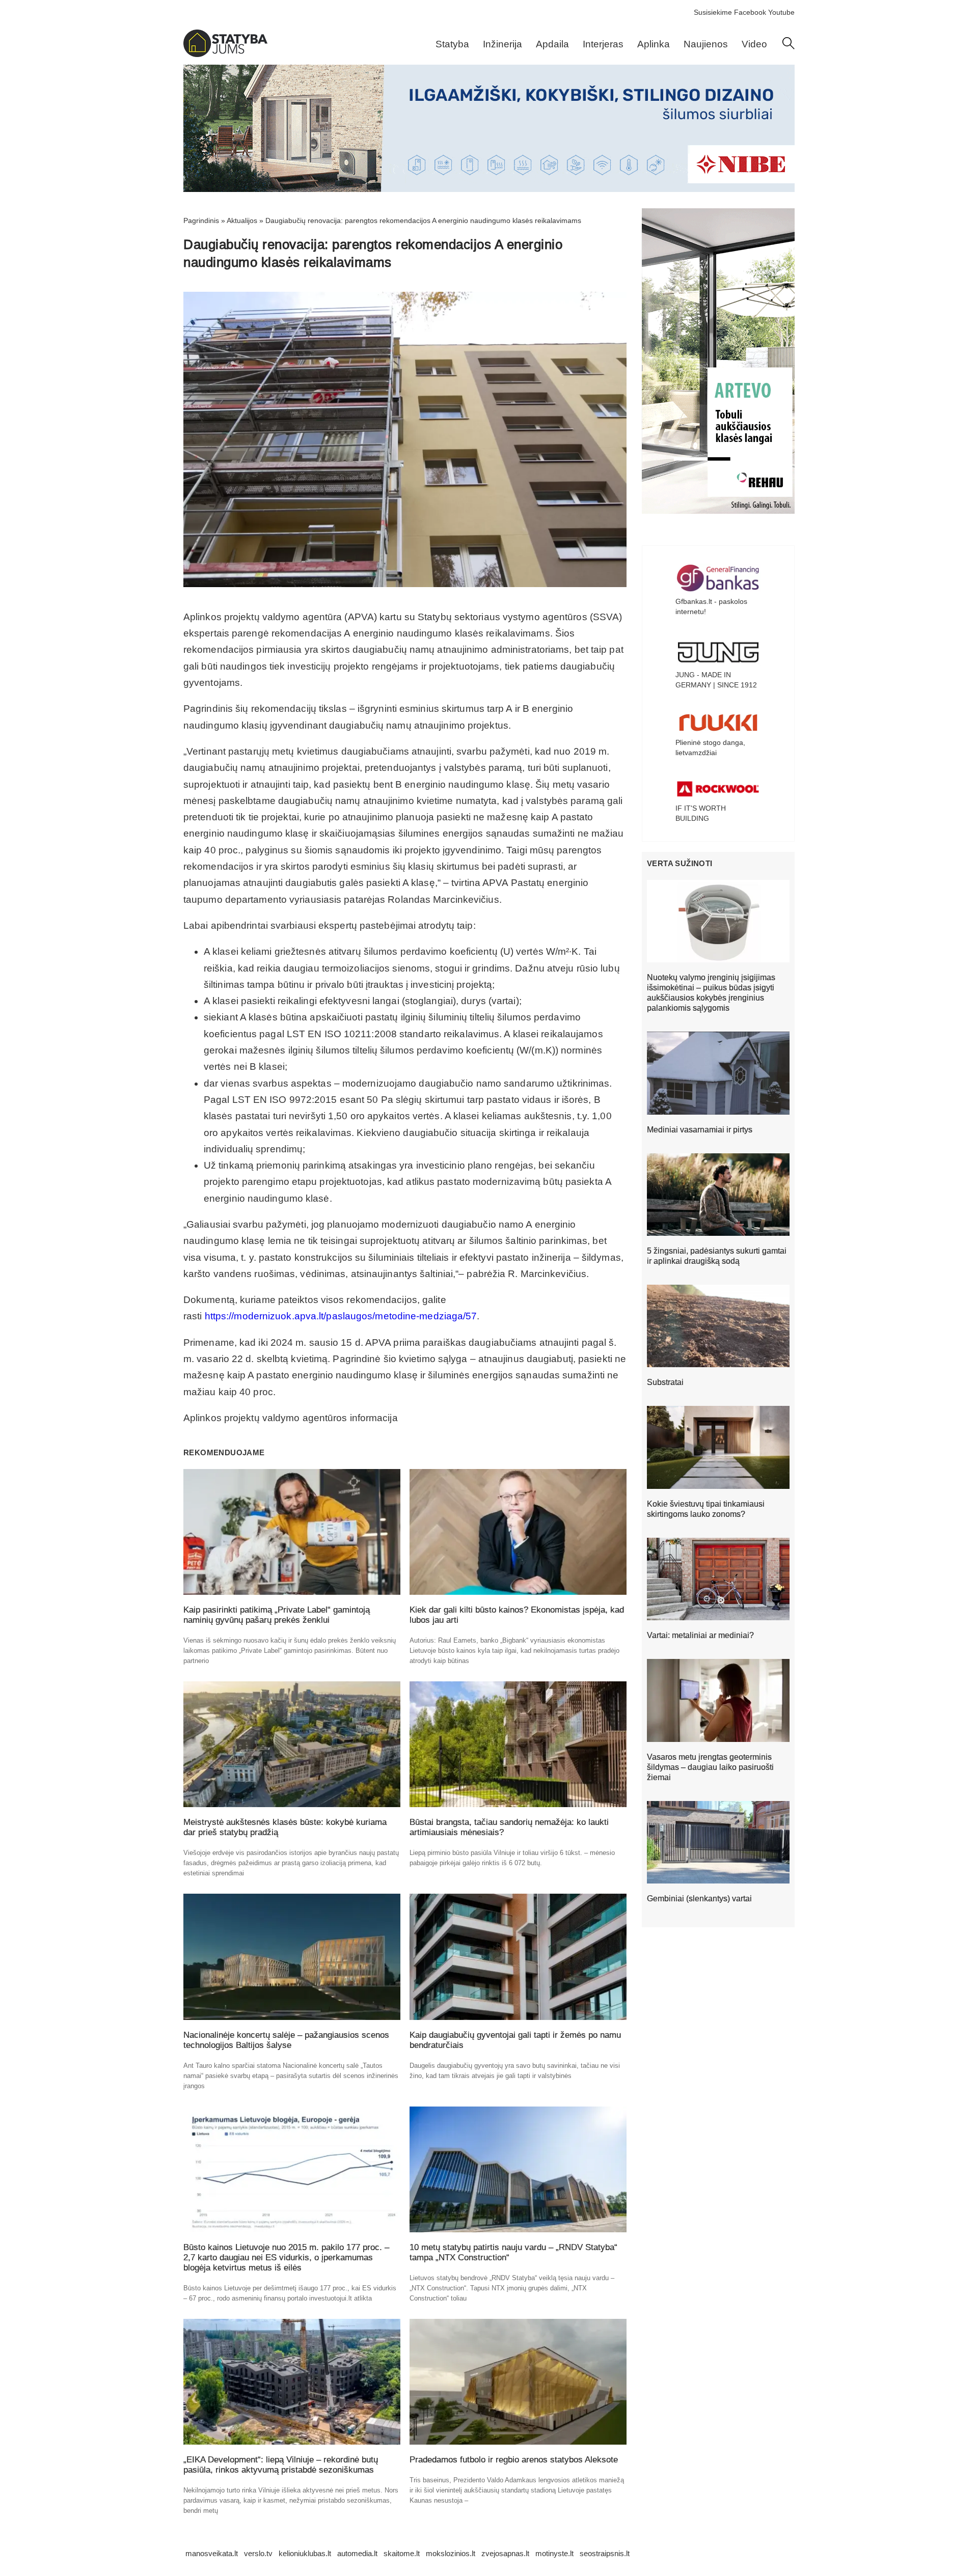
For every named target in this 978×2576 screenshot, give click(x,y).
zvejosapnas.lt (505, 2553)
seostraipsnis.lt (605, 2553)
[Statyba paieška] (789, 47)
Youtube (781, 12)
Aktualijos (242, 220)
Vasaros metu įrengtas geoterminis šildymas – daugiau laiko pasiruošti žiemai (710, 1767)
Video (754, 44)
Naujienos (706, 44)
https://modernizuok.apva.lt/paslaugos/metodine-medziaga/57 (341, 1316)
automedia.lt (357, 2553)
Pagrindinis (201, 220)
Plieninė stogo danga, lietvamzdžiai (710, 747)
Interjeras (603, 44)
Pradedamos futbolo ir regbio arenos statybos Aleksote (514, 2460)
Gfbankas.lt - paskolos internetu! (711, 606)
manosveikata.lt (212, 2553)
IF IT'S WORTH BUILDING (701, 813)
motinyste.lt (554, 2553)
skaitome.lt (402, 2553)
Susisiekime (713, 12)
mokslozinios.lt (451, 2553)
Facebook (750, 12)
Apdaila (552, 44)
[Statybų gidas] (225, 54)
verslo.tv (258, 2553)
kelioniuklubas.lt (305, 2553)
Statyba (452, 44)
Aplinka (654, 44)
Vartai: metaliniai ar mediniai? (700, 1635)
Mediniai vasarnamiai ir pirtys (700, 1130)
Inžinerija (502, 44)
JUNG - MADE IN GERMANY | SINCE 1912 (716, 680)
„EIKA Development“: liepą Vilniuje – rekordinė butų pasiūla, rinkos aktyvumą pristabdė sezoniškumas (281, 2465)
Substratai (665, 1382)
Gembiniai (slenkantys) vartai (699, 1899)
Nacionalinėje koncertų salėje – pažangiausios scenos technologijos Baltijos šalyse (286, 2040)
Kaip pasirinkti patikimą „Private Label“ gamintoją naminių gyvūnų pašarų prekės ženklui (277, 1615)
